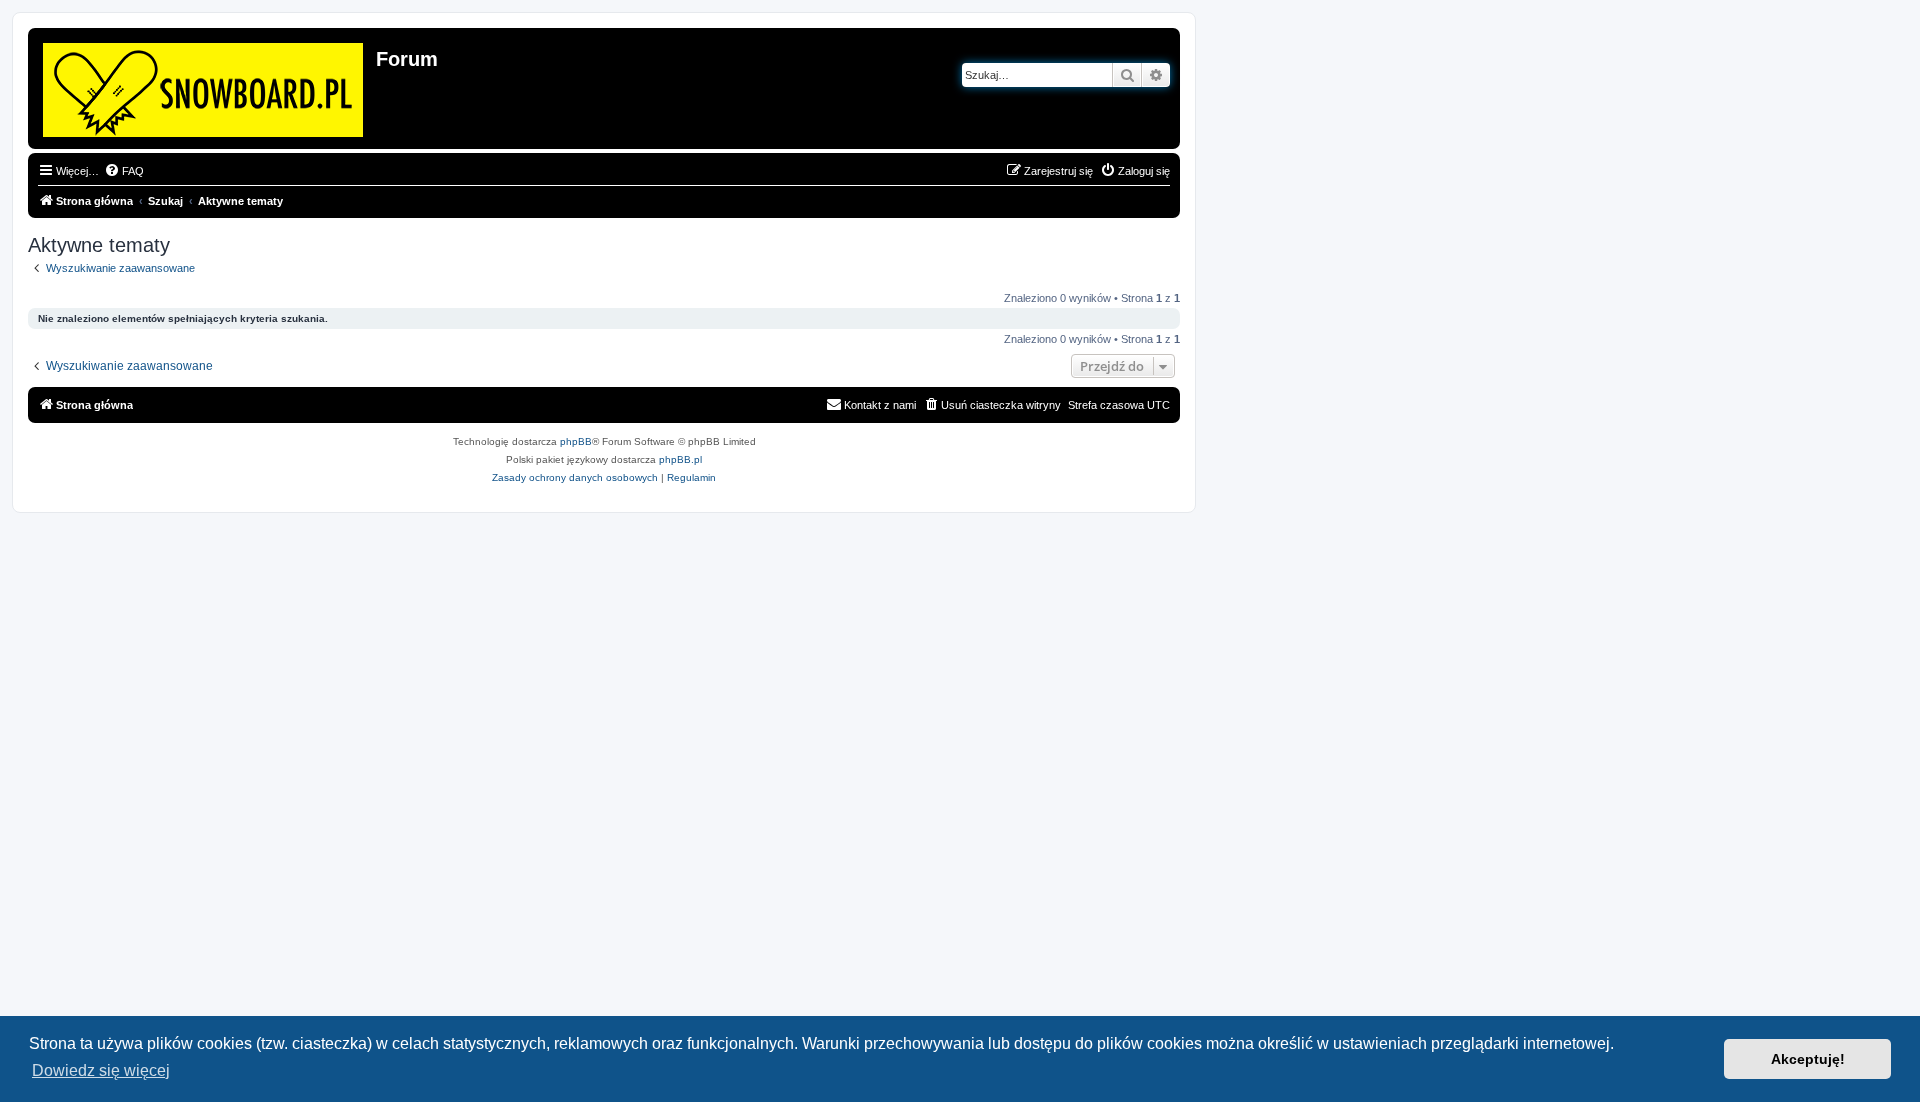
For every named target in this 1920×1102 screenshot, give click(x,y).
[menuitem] (124, 171)
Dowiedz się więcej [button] (101, 1070)
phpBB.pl (680, 459)
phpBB (576, 441)
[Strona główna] (204, 86)
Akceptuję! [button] (1808, 1059)
